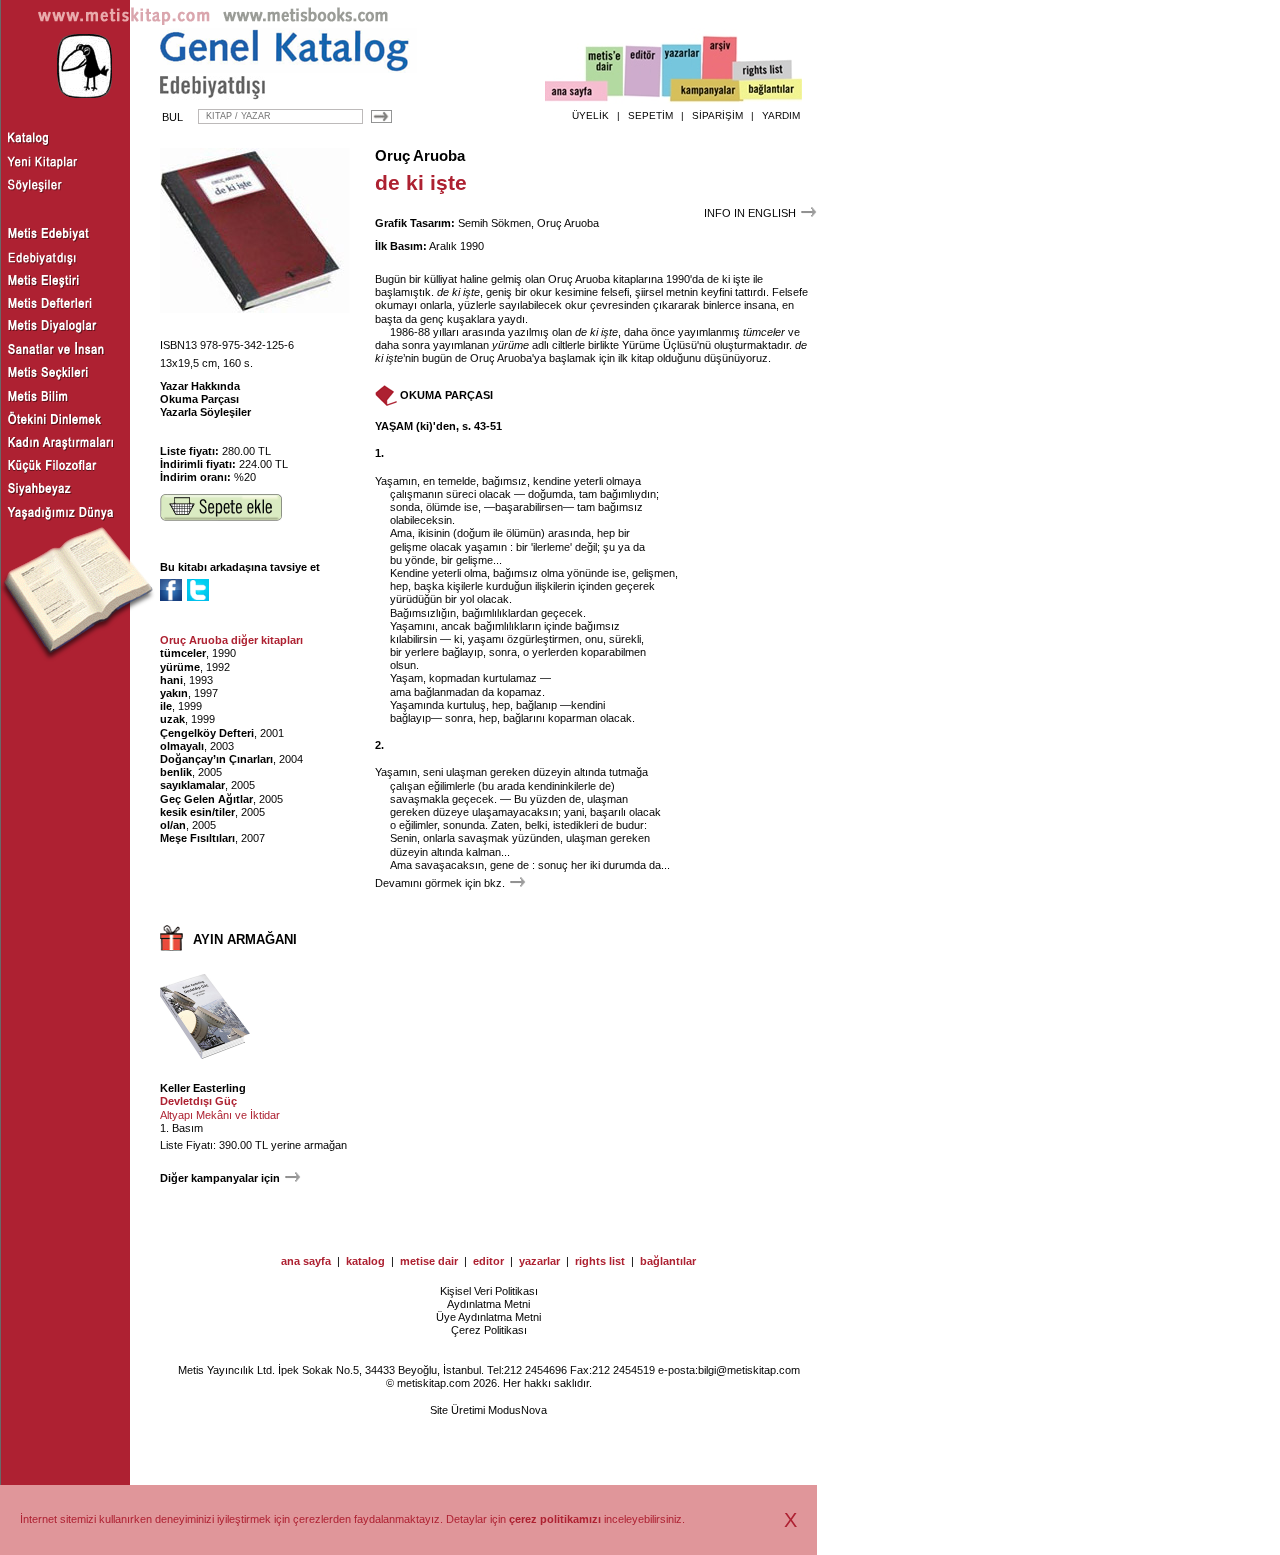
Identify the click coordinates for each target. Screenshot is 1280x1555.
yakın (174, 693)
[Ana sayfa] (576, 93)
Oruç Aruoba (420, 156)
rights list (600, 1261)
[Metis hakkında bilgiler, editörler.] (605, 72)
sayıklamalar (192, 785)
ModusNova (517, 1410)
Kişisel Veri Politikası (489, 1291)
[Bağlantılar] (771, 91)
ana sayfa (306, 1261)
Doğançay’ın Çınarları (216, 759)
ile (166, 706)
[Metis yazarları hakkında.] (682, 71)
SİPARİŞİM (717, 115)
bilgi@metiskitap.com (749, 1370)
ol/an (173, 825)
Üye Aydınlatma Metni (488, 1317)
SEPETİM (650, 115)
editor (488, 1261)
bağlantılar (668, 1261)
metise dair (429, 1261)
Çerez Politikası (489, 1330)
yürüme (180, 667)
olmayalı (182, 746)
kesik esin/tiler (197, 812)
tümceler (183, 653)
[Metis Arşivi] (720, 67)
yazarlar (539, 1261)
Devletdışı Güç (198, 1101)
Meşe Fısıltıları (197, 838)
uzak (172, 719)
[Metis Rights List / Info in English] (763, 71)
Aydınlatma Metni (488, 1304)
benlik (176, 772)
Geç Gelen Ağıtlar (206, 799)
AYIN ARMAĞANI (245, 939)
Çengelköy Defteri (207, 733)
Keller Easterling (203, 1088)
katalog (365, 1261)
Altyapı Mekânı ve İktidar (220, 1115)
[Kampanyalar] (706, 91)
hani (171, 680)
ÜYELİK (590, 115)
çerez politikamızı (555, 1519)
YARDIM (781, 115)
